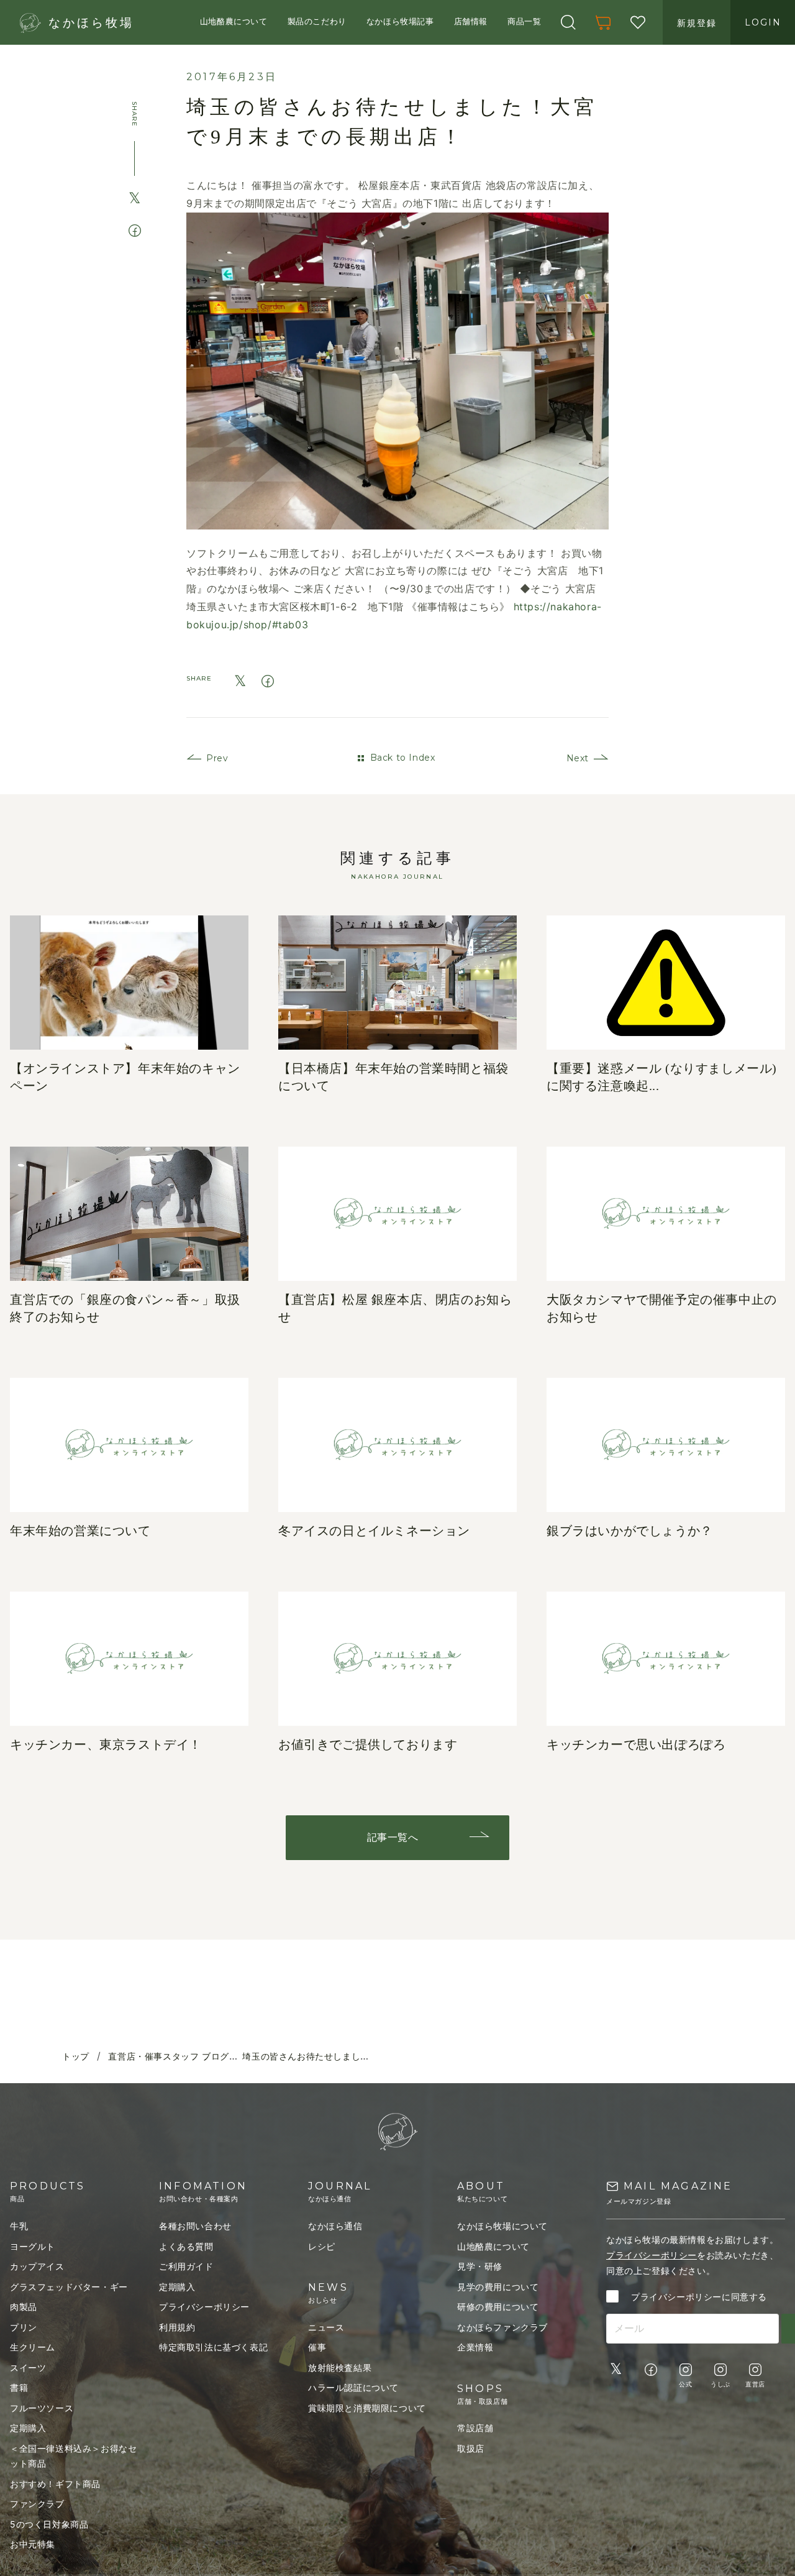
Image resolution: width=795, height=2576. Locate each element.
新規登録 (697, 23)
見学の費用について (498, 2287)
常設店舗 (475, 2428)
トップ (76, 2057)
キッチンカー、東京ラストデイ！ (106, 1744)
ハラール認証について (353, 2387)
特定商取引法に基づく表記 (213, 2347)
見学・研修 (480, 2266)
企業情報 (475, 2347)
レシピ (322, 2246)
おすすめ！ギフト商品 (55, 2484)
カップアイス (37, 2266)
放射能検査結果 (340, 2367)
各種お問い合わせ (195, 2226)
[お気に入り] (638, 22)
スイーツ (28, 2367)
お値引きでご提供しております (368, 1744)
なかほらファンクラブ (502, 2327)
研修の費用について (498, 2307)
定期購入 (28, 2428)
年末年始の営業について (80, 1531)
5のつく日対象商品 (49, 2524)
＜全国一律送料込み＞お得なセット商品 (73, 2456)
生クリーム (33, 2347)
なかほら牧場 (91, 23)
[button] (568, 22)
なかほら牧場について (502, 2226)
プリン (24, 2327)
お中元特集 (33, 2544)
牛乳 (19, 2226)
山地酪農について (493, 2246)
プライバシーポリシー (204, 2307)
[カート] (603, 22)
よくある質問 (186, 2246)
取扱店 (471, 2448)
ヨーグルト (33, 2246)
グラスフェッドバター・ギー (69, 2287)
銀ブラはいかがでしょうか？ (630, 1531)
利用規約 (177, 2327)
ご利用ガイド (186, 2266)
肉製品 (24, 2307)
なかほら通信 (335, 2226)
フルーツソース (42, 2408)
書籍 (19, 2387)
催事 (317, 2347)
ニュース (326, 2327)
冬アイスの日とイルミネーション (374, 1531)
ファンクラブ (37, 2504)
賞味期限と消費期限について (367, 2408)
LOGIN (763, 22)
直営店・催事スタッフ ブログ (168, 2057)
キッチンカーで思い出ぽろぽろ (636, 1744)
